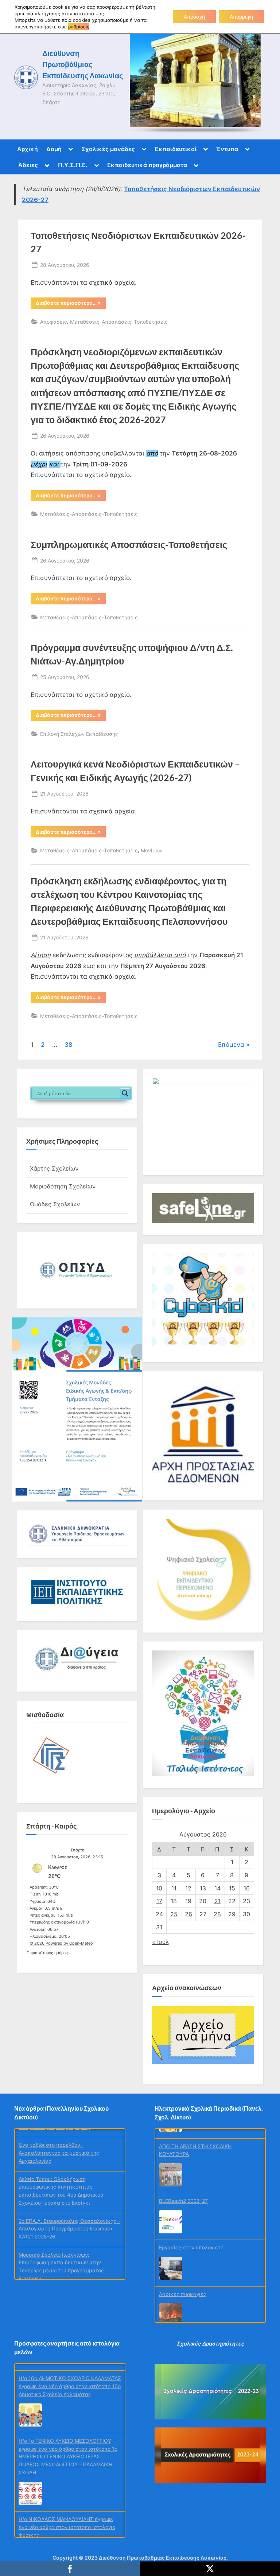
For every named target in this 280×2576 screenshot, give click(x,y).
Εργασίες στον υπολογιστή (191, 2238)
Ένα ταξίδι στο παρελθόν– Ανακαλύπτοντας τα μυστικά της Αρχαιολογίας (59, 2144)
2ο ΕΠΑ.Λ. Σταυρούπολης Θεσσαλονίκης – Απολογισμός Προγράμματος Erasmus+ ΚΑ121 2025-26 (69, 2220)
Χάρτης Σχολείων (54, 1168)
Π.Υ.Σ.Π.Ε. (73, 165)
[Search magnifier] (125, 1093)
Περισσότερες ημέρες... (49, 1952)
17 (159, 1901)
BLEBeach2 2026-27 (183, 2191)
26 (188, 1914)
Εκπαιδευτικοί (176, 149)
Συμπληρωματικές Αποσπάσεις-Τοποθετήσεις (129, 545)
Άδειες (28, 165)
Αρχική (28, 149)
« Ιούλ (160, 1942)
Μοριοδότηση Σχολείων (63, 1186)
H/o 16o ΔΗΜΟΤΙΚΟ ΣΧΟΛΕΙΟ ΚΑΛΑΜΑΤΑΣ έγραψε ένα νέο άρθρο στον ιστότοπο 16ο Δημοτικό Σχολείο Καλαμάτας (70, 2379)
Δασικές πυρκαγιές (183, 2285)
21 (217, 1901)
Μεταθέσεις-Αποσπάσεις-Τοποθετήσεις (119, 322)
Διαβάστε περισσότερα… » (71, 304)
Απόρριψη (241, 17)
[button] (77, 1270)
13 (203, 1888)
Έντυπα (227, 149)
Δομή (54, 149)
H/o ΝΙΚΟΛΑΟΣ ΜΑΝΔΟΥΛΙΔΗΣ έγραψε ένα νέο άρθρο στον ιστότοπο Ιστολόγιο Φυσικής (67, 2520)
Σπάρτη (77, 1850)
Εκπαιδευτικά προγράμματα (147, 165)
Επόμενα (231, 1045)
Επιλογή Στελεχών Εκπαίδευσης (79, 734)
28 (217, 1914)
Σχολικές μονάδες (108, 149)
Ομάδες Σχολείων (55, 1204)
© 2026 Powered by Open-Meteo (61, 1943)
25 (174, 1914)
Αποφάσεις (54, 322)
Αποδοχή (194, 17)
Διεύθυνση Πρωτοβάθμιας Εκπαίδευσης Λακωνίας (83, 64)
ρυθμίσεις (79, 27)
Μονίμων (152, 850)
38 (68, 1045)
